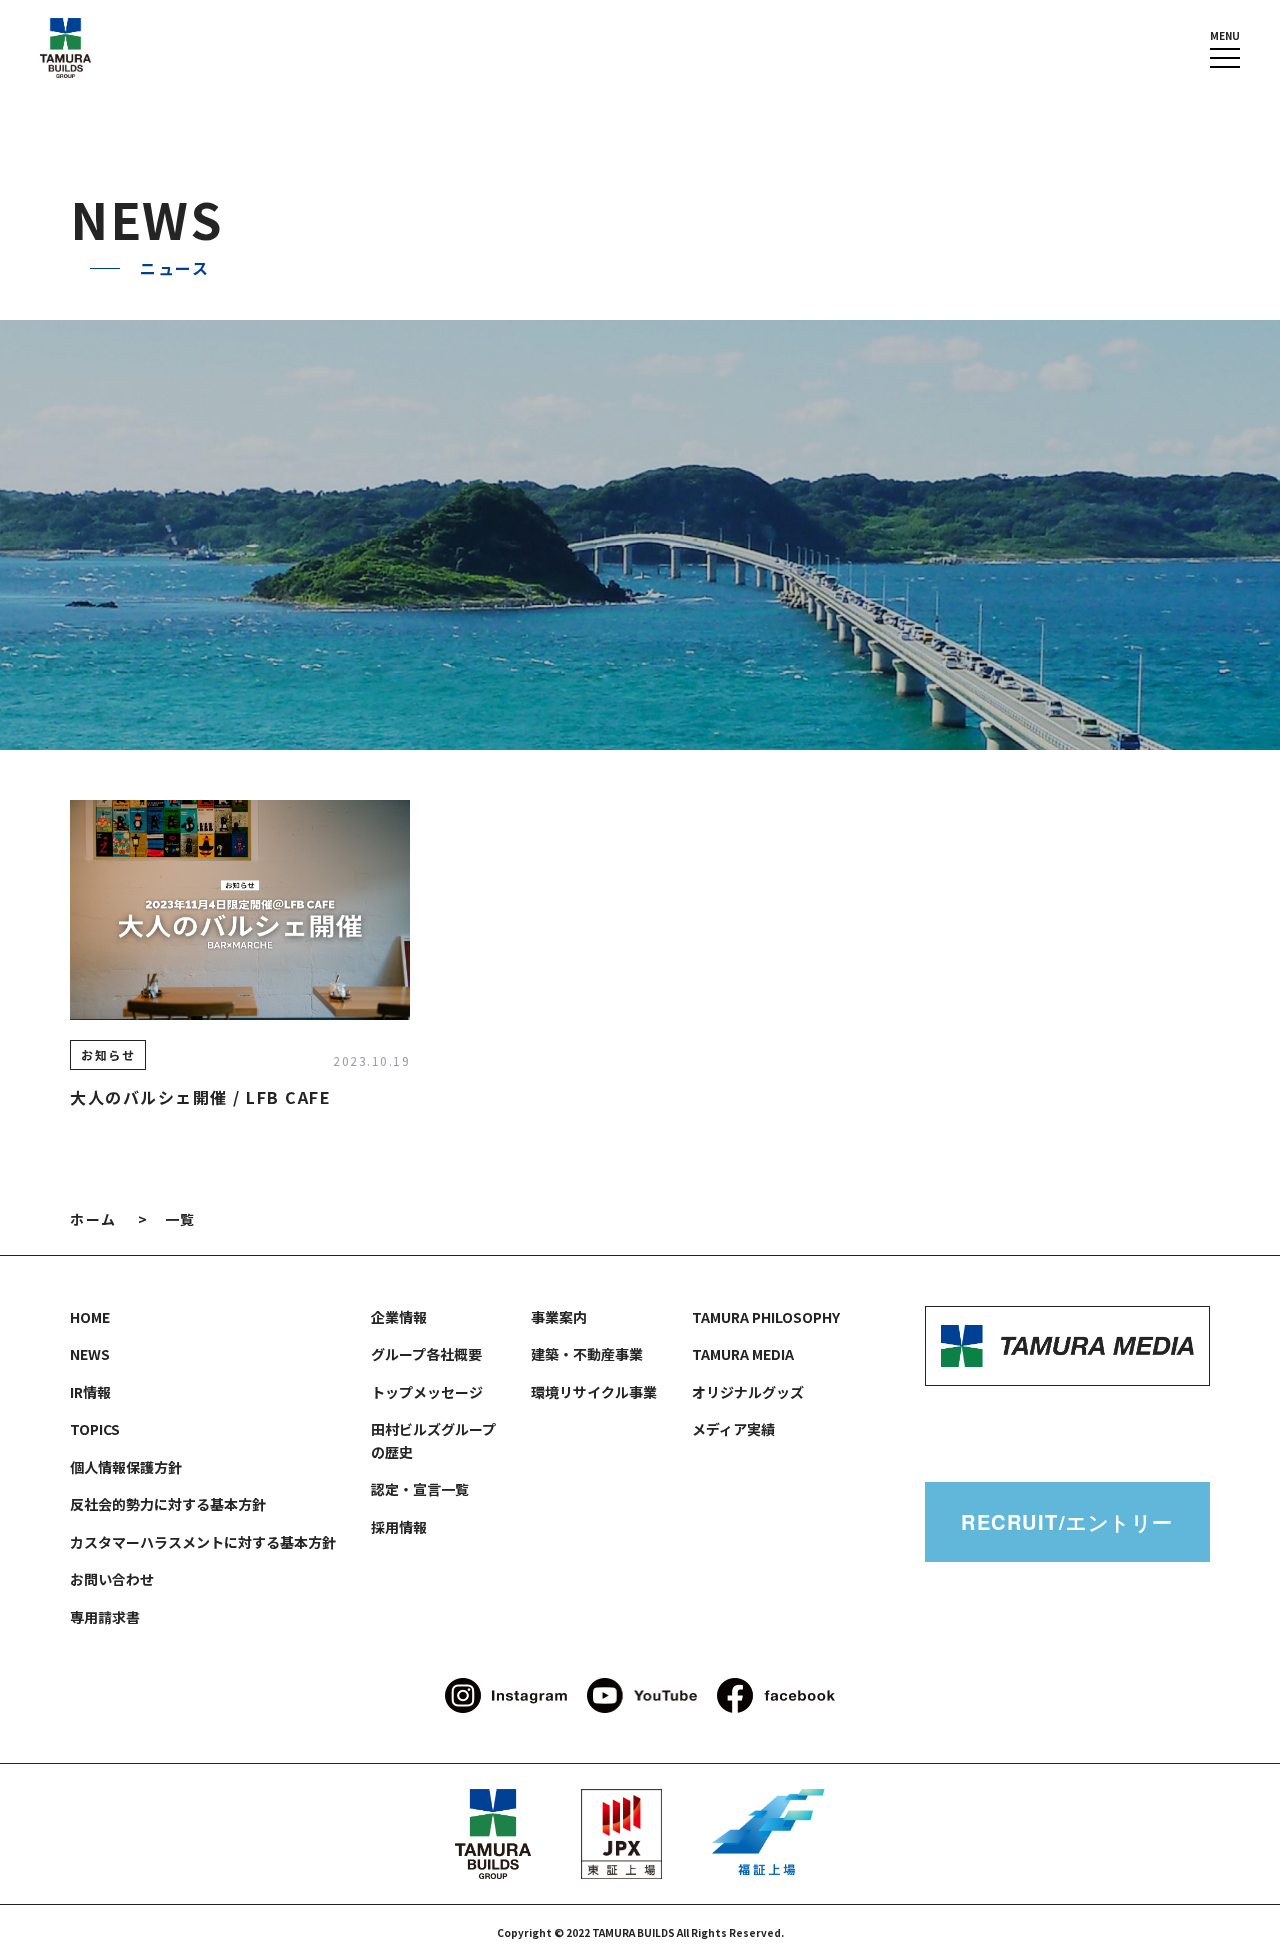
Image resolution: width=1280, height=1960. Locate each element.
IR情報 (90, 1392)
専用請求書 (105, 1617)
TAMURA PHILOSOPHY (766, 1317)
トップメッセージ (427, 1392)
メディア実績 (733, 1429)
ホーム (93, 1219)
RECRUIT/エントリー (1067, 1521)
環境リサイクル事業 (594, 1392)
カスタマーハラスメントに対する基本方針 (203, 1542)
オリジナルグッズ (748, 1392)
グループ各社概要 (426, 1354)
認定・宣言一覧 (420, 1489)
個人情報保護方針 (126, 1467)
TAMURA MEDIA (743, 1354)
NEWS (90, 1354)
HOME (90, 1317)
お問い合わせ (112, 1579)
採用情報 (399, 1527)
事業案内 (559, 1317)
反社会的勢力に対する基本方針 (168, 1504)
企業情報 (399, 1317)
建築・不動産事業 (587, 1354)
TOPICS (95, 1429)
